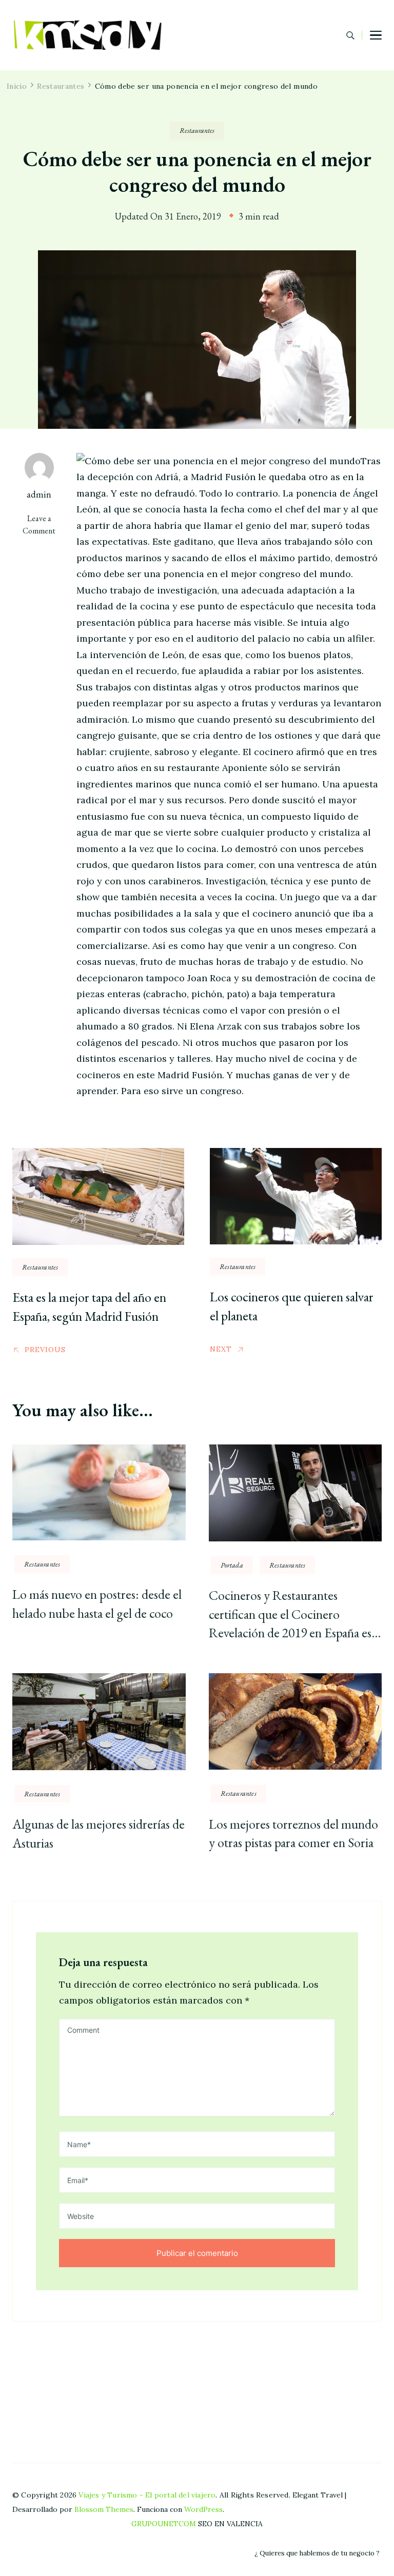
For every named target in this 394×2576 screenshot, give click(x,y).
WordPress (203, 2509)
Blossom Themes (104, 2509)
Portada (232, 1565)
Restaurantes (197, 130)
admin (39, 494)
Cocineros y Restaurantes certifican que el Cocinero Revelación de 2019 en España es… (295, 1614)
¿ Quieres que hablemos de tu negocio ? (317, 2553)
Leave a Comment (44, 524)
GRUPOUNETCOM (164, 2524)
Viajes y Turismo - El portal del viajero (147, 2495)
